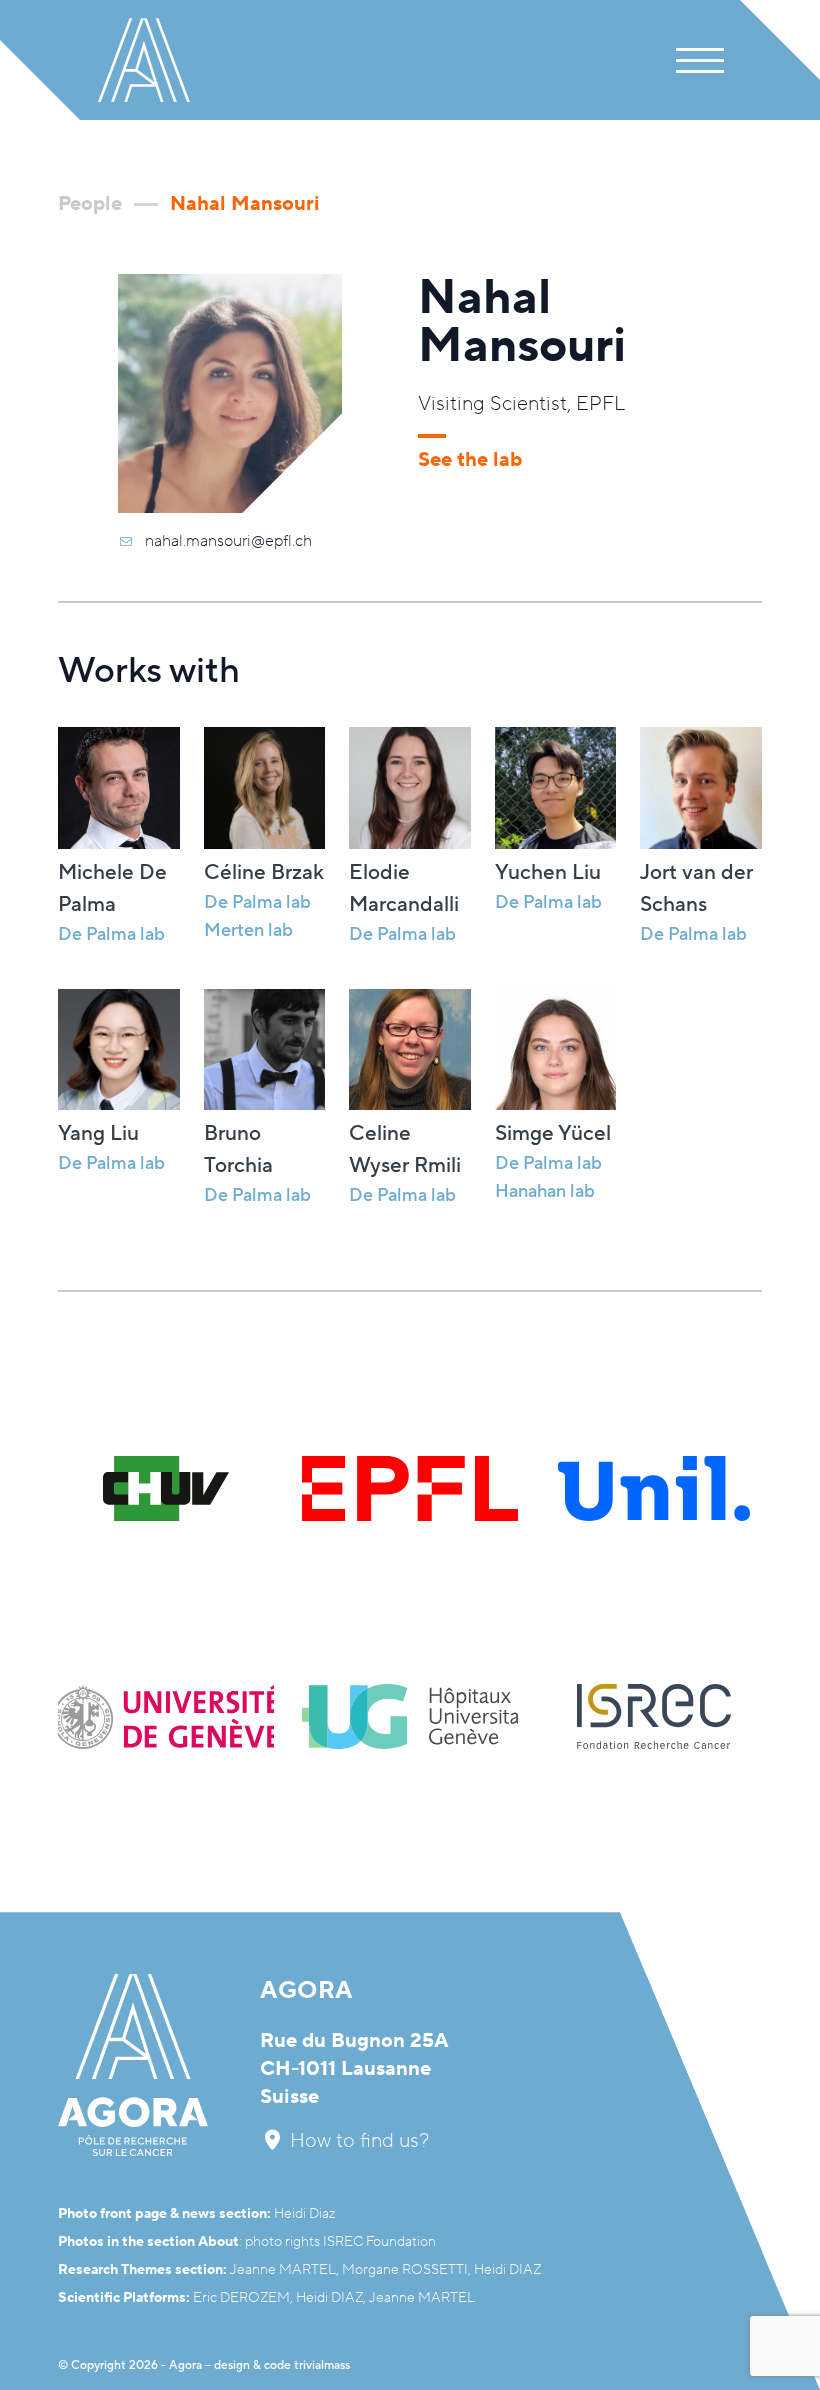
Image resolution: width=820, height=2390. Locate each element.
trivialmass (322, 2365)
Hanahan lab (545, 1191)
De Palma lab (257, 902)
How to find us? (357, 2141)
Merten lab (248, 930)
